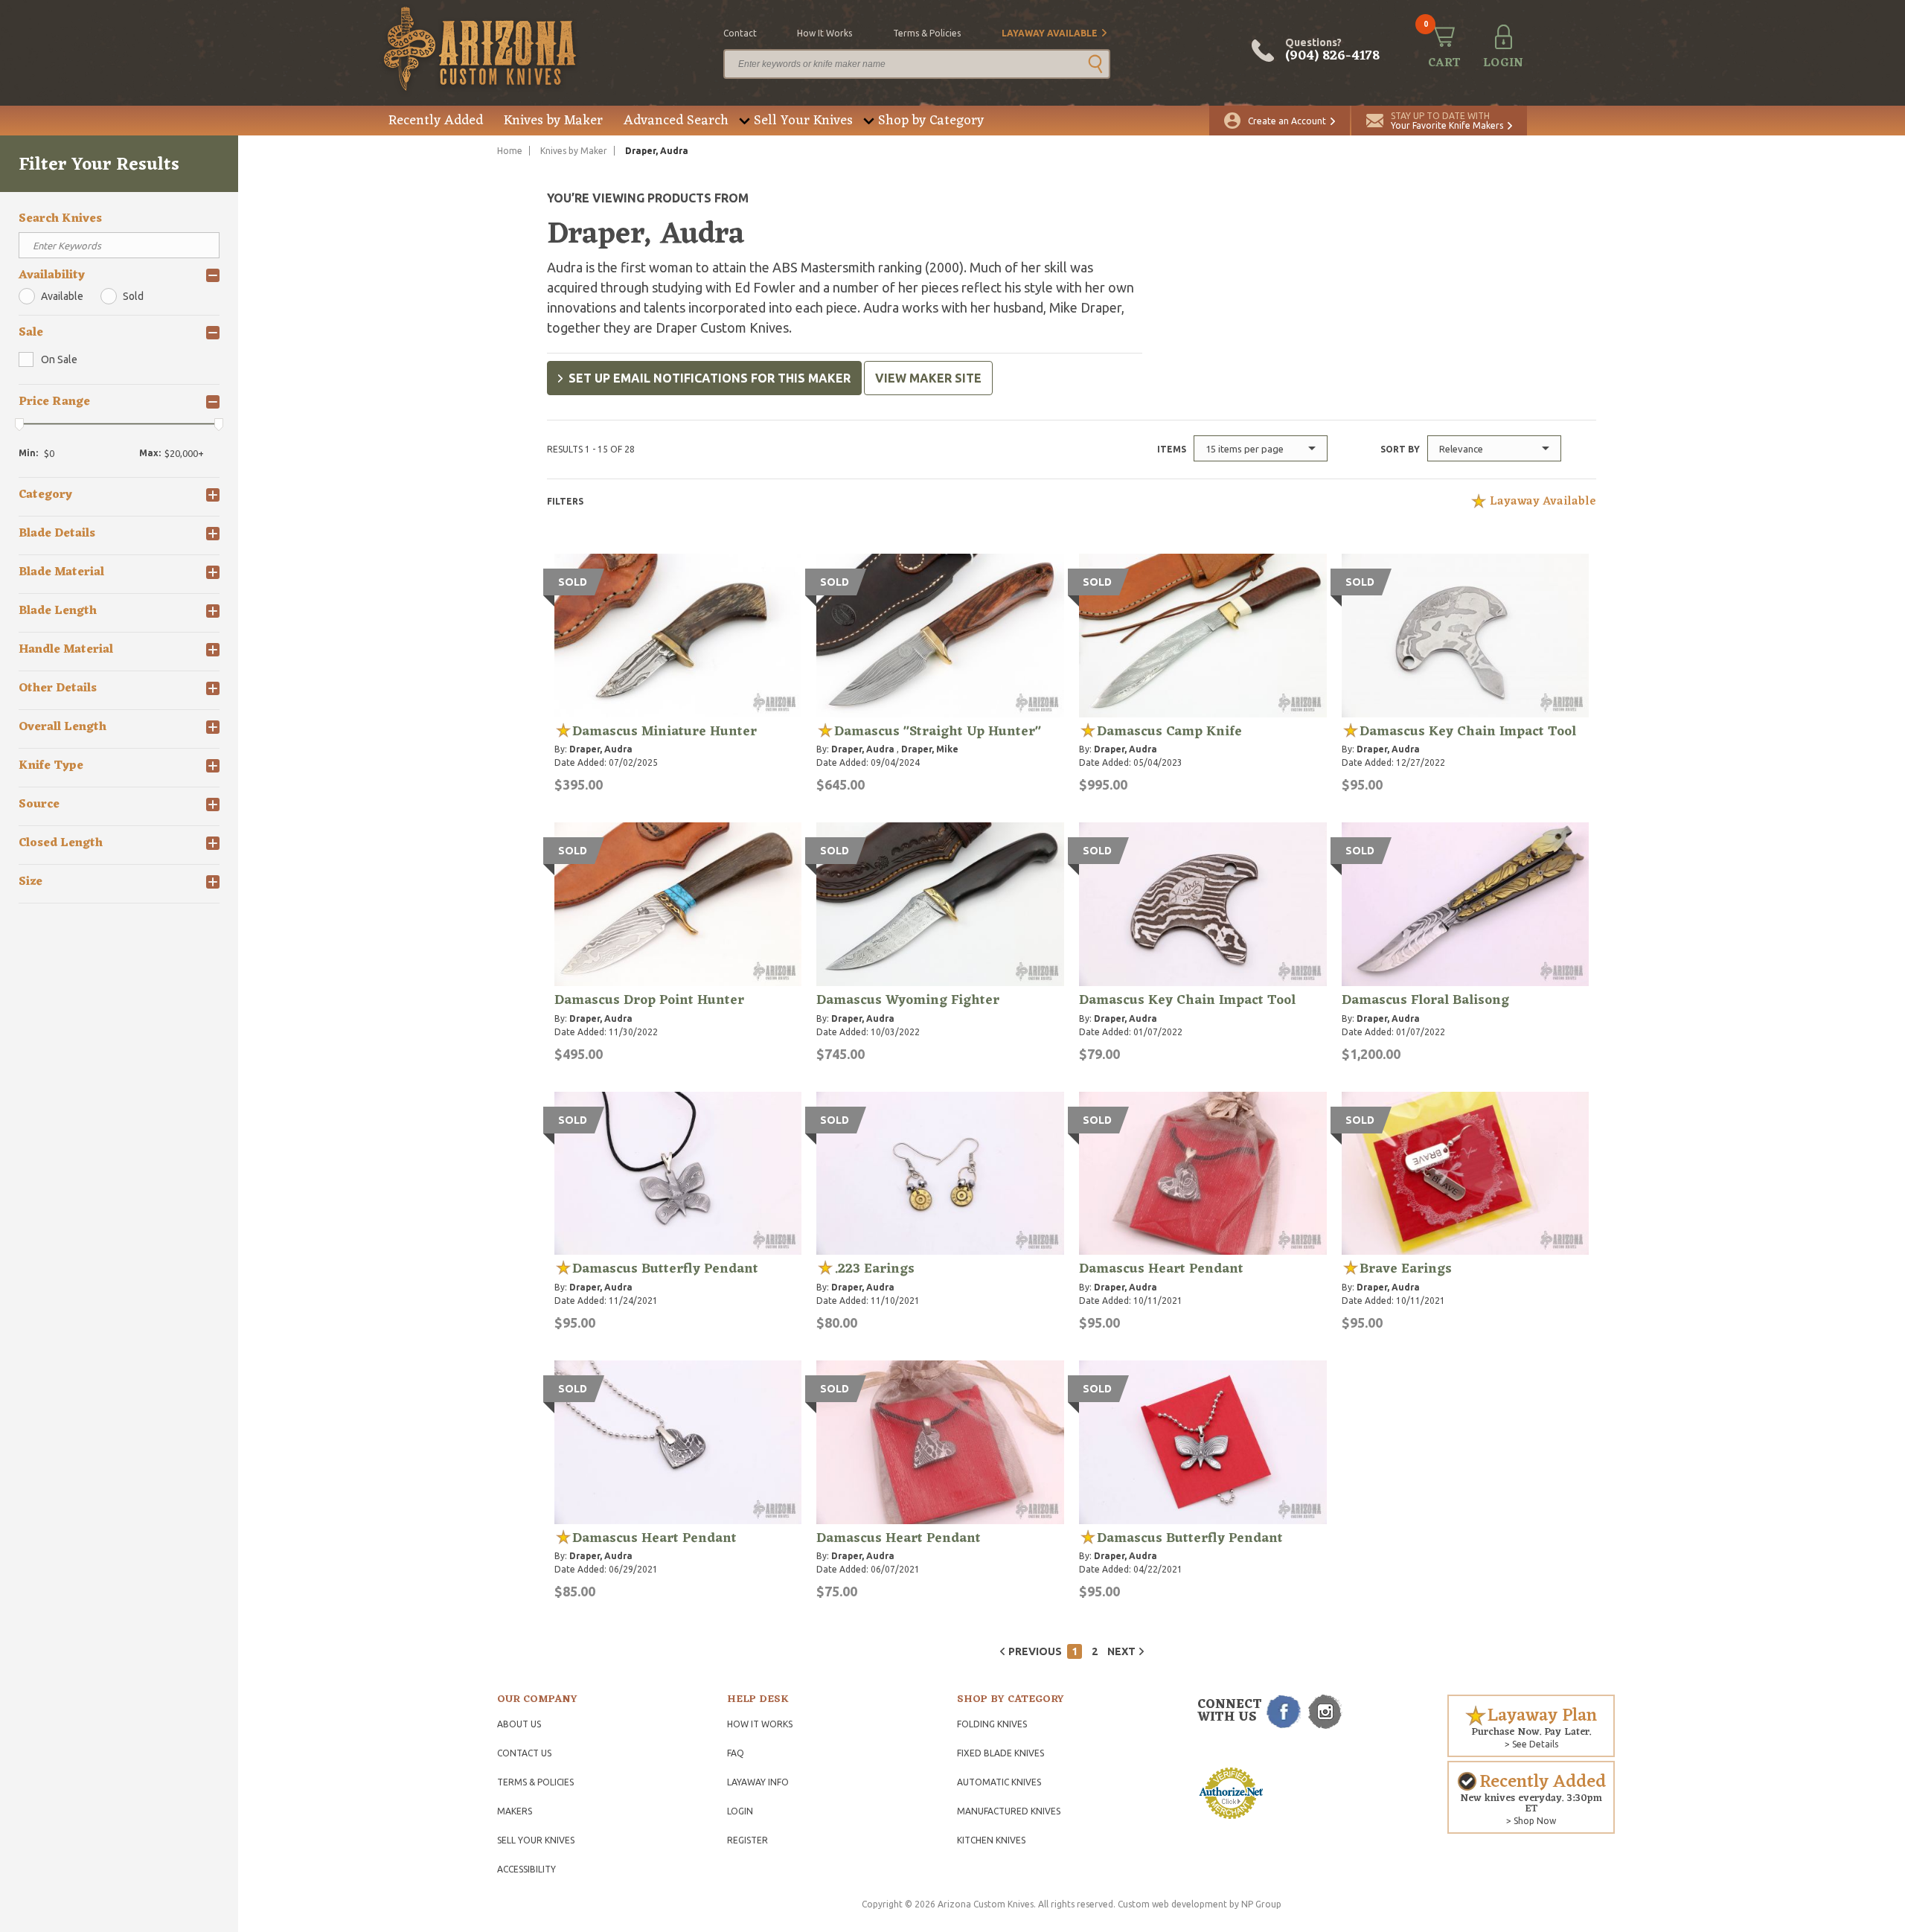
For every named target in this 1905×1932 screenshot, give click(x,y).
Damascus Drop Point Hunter (649, 1000)
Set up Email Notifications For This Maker (710, 378)
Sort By (1400, 449)
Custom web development (1172, 1904)
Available (62, 296)
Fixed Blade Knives (1000, 1753)
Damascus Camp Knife (1169, 732)
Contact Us (524, 1753)
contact (740, 33)
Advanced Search (676, 121)
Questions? (1332, 51)
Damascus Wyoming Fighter (908, 1000)
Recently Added (436, 121)
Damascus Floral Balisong (1425, 1000)
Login (740, 1811)
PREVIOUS (1035, 1651)
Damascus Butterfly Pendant (665, 1269)
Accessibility (526, 1869)
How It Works (760, 1724)
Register (747, 1840)
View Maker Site (928, 378)
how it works (825, 33)
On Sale (59, 359)
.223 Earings (874, 1269)
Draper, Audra (601, 749)
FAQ (736, 1753)
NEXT (1121, 1651)
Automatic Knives (999, 1782)
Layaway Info (758, 1782)
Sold (133, 296)
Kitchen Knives (991, 1840)
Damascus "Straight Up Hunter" (938, 732)
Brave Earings (1406, 1269)
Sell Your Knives (803, 121)
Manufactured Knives (1009, 1811)
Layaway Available (1050, 33)
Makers (515, 1811)
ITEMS (1172, 449)
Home (510, 151)
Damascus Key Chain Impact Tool (1468, 732)
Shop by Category (931, 121)
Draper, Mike (930, 749)
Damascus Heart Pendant (1161, 1269)
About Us (519, 1724)
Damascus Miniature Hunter (665, 732)
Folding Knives (992, 1724)
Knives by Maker (553, 121)
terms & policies (927, 33)
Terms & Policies (535, 1782)
